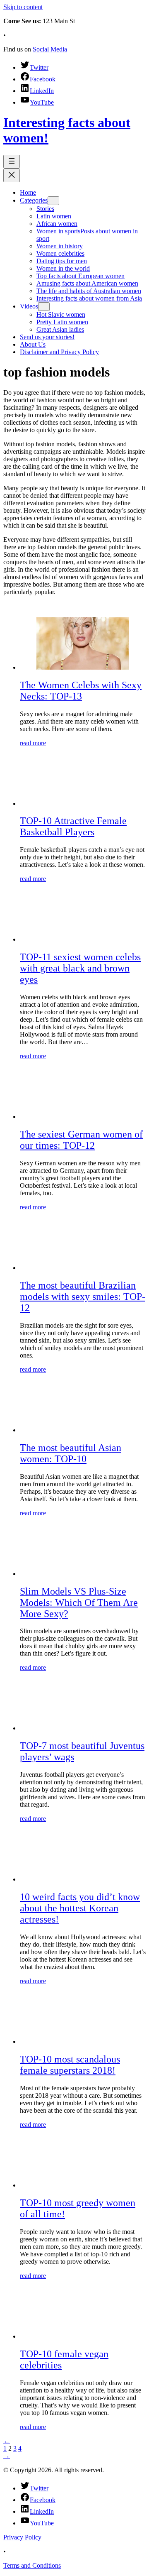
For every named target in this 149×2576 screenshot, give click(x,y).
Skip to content (23, 7)
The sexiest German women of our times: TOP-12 (81, 1140)
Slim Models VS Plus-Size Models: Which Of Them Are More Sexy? (79, 1602)
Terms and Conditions (32, 2565)
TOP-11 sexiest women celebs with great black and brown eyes (80, 968)
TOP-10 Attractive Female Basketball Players (73, 826)
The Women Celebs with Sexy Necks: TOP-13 (81, 691)
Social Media (50, 49)
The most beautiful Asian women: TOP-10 (71, 1453)
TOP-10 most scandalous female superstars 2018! (70, 2065)
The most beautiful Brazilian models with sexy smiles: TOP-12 (83, 1297)
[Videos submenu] (44, 307)
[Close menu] (12, 175)
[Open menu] (12, 162)
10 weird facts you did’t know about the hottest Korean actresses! (80, 1908)
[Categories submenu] (53, 201)
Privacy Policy (22, 2537)
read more (33, 743)
